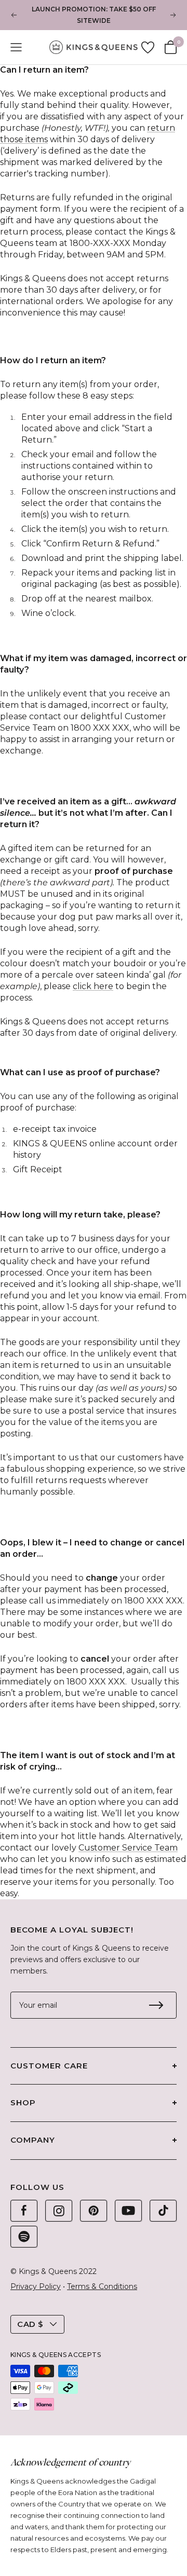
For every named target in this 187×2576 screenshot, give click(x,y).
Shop (23, 2102)
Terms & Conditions (102, 2286)
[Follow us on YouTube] (128, 2211)
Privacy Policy (36, 2286)
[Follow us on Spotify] (24, 2237)
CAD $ (30, 2324)
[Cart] (171, 47)
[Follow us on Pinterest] (94, 2211)
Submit (156, 2005)
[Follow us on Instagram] (59, 2211)
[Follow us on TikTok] (163, 2211)
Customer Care (49, 2066)
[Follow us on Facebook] (24, 2211)
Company (33, 2140)
